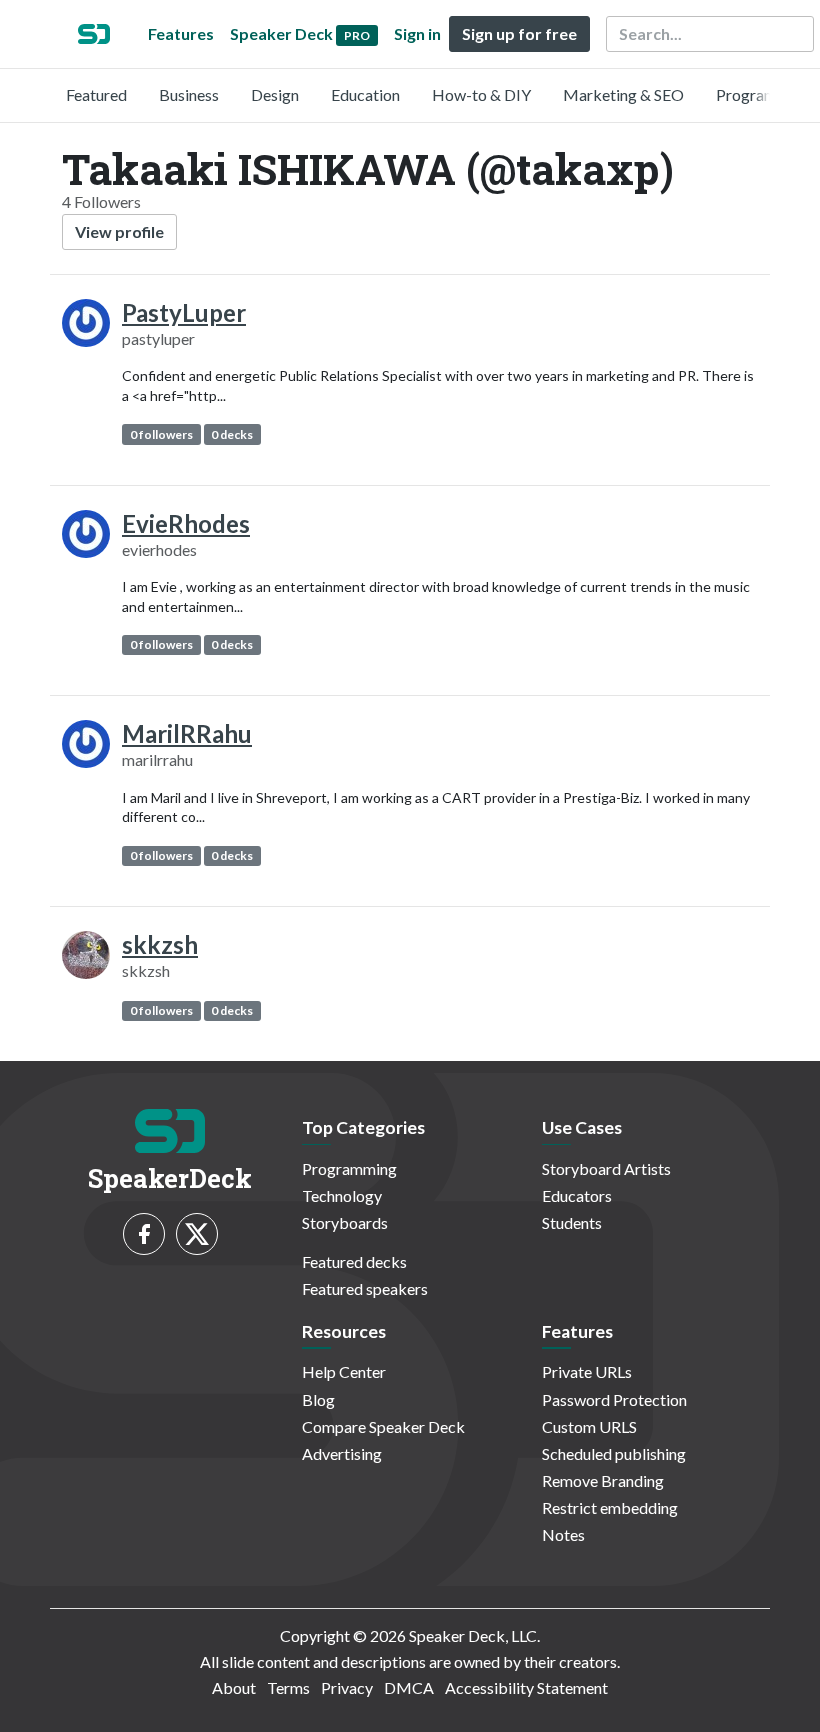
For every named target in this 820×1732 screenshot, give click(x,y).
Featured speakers (365, 1288)
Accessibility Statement (526, 1687)
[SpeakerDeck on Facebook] (144, 1234)
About (234, 1687)
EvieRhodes (186, 523)
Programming (763, 94)
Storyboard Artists (606, 1168)
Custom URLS (589, 1426)
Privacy (347, 1687)
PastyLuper (184, 312)
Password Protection (614, 1399)
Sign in (417, 33)
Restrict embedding (610, 1507)
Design (275, 94)
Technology (342, 1195)
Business (189, 94)
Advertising (342, 1453)
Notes (563, 1534)
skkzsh (160, 944)
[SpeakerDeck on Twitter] (197, 1234)
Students (572, 1222)
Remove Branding (603, 1480)
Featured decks (354, 1261)
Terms (288, 1687)
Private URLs (587, 1371)
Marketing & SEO (623, 94)
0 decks (232, 434)
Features (181, 33)
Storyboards (345, 1222)
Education (365, 94)
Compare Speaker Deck (383, 1426)
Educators (577, 1195)
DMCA (409, 1687)
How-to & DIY (481, 94)
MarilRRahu (187, 733)
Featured (96, 94)
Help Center (344, 1371)
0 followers (161, 434)
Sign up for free (519, 33)
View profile (119, 231)
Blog (318, 1399)
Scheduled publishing (614, 1453)
